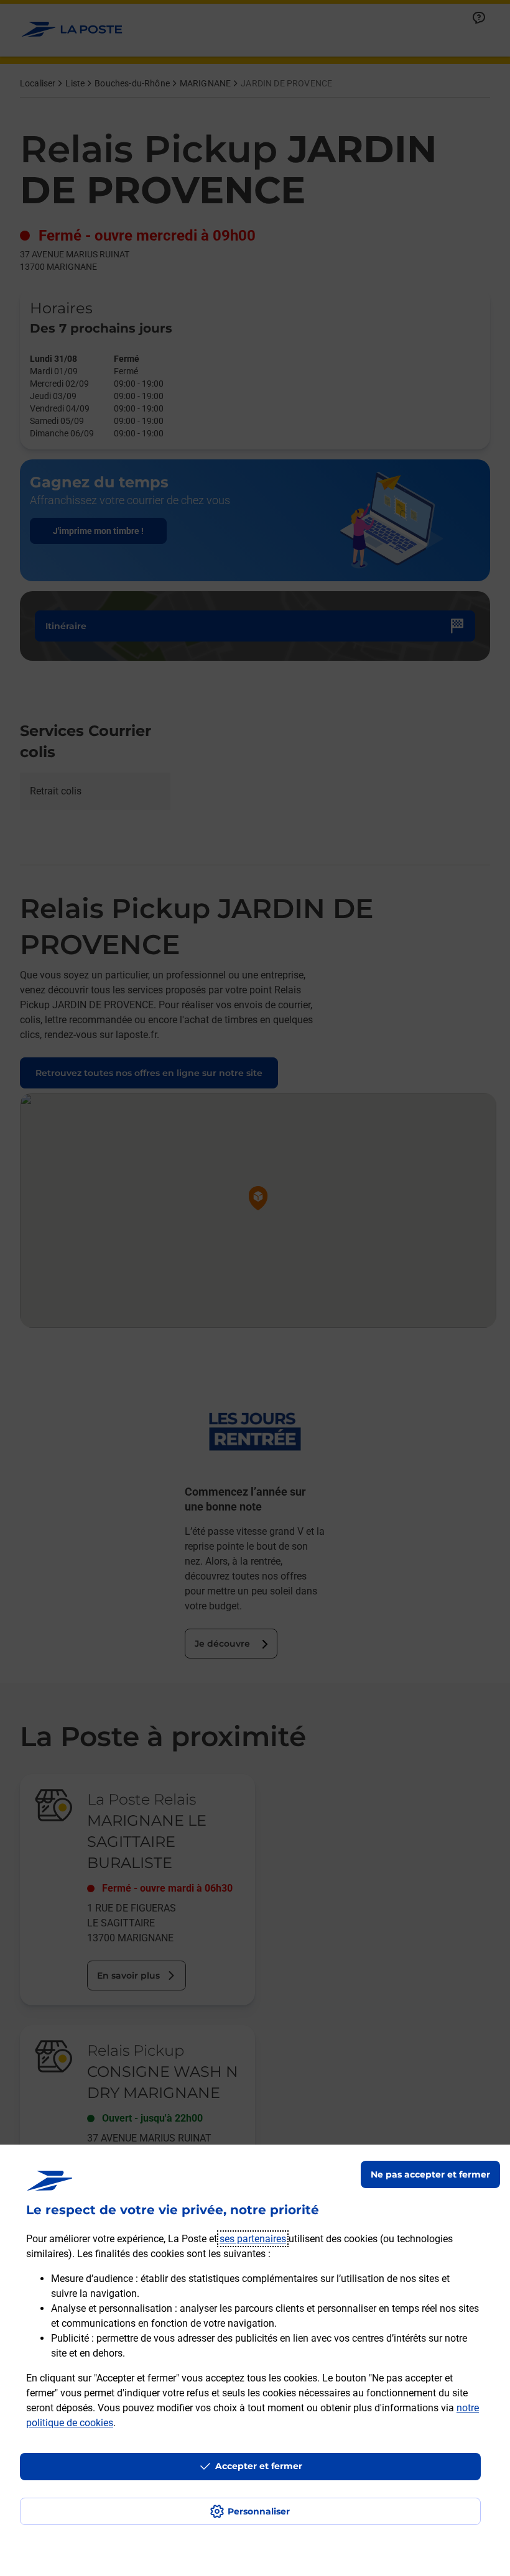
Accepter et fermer (259, 2466)
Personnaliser (259, 2511)
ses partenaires (253, 2239)
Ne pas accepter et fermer (430, 2174)
